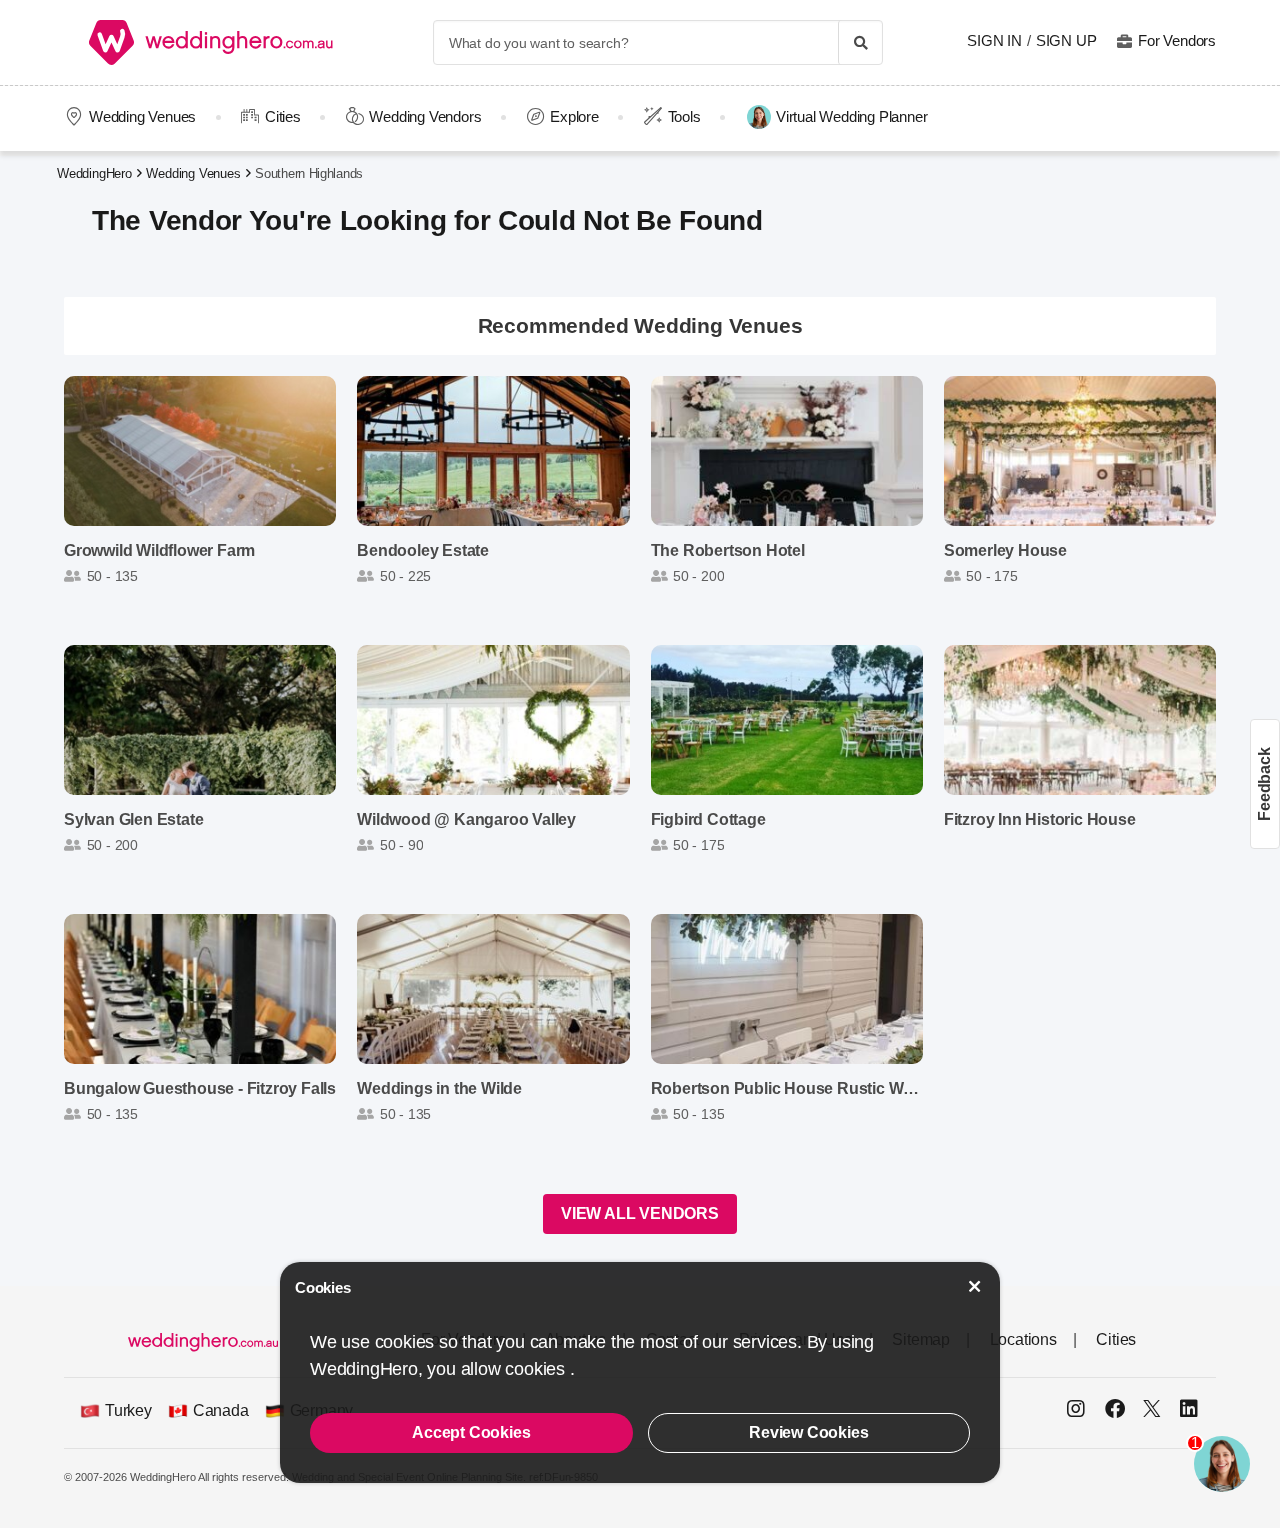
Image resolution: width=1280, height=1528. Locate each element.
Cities (283, 116)
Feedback (1264, 783)
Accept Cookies (471, 1432)
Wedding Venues (142, 116)
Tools (684, 116)
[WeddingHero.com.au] (211, 42)
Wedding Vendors (425, 116)
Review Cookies (808, 1432)
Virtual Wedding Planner (851, 116)
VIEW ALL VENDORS (640, 1213)
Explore (574, 116)
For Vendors (1177, 40)
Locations (1023, 1339)
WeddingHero (94, 173)
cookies (537, 1369)
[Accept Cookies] (975, 1286)
